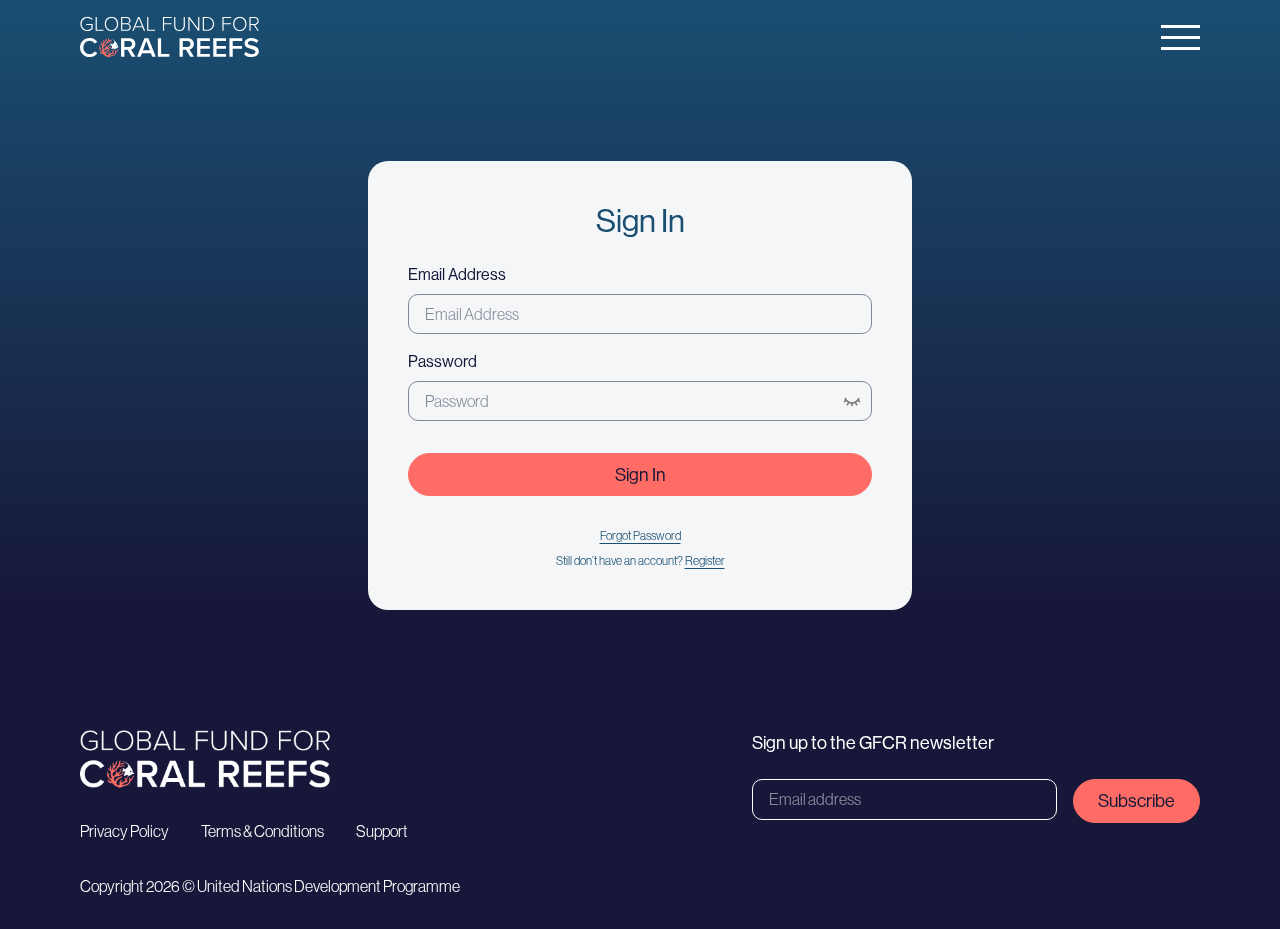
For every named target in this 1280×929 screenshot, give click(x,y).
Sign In (640, 474)
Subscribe (1136, 800)
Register (705, 560)
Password (442, 361)
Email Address (457, 274)
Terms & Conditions (262, 831)
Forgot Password (640, 535)
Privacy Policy (124, 831)
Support (382, 831)
